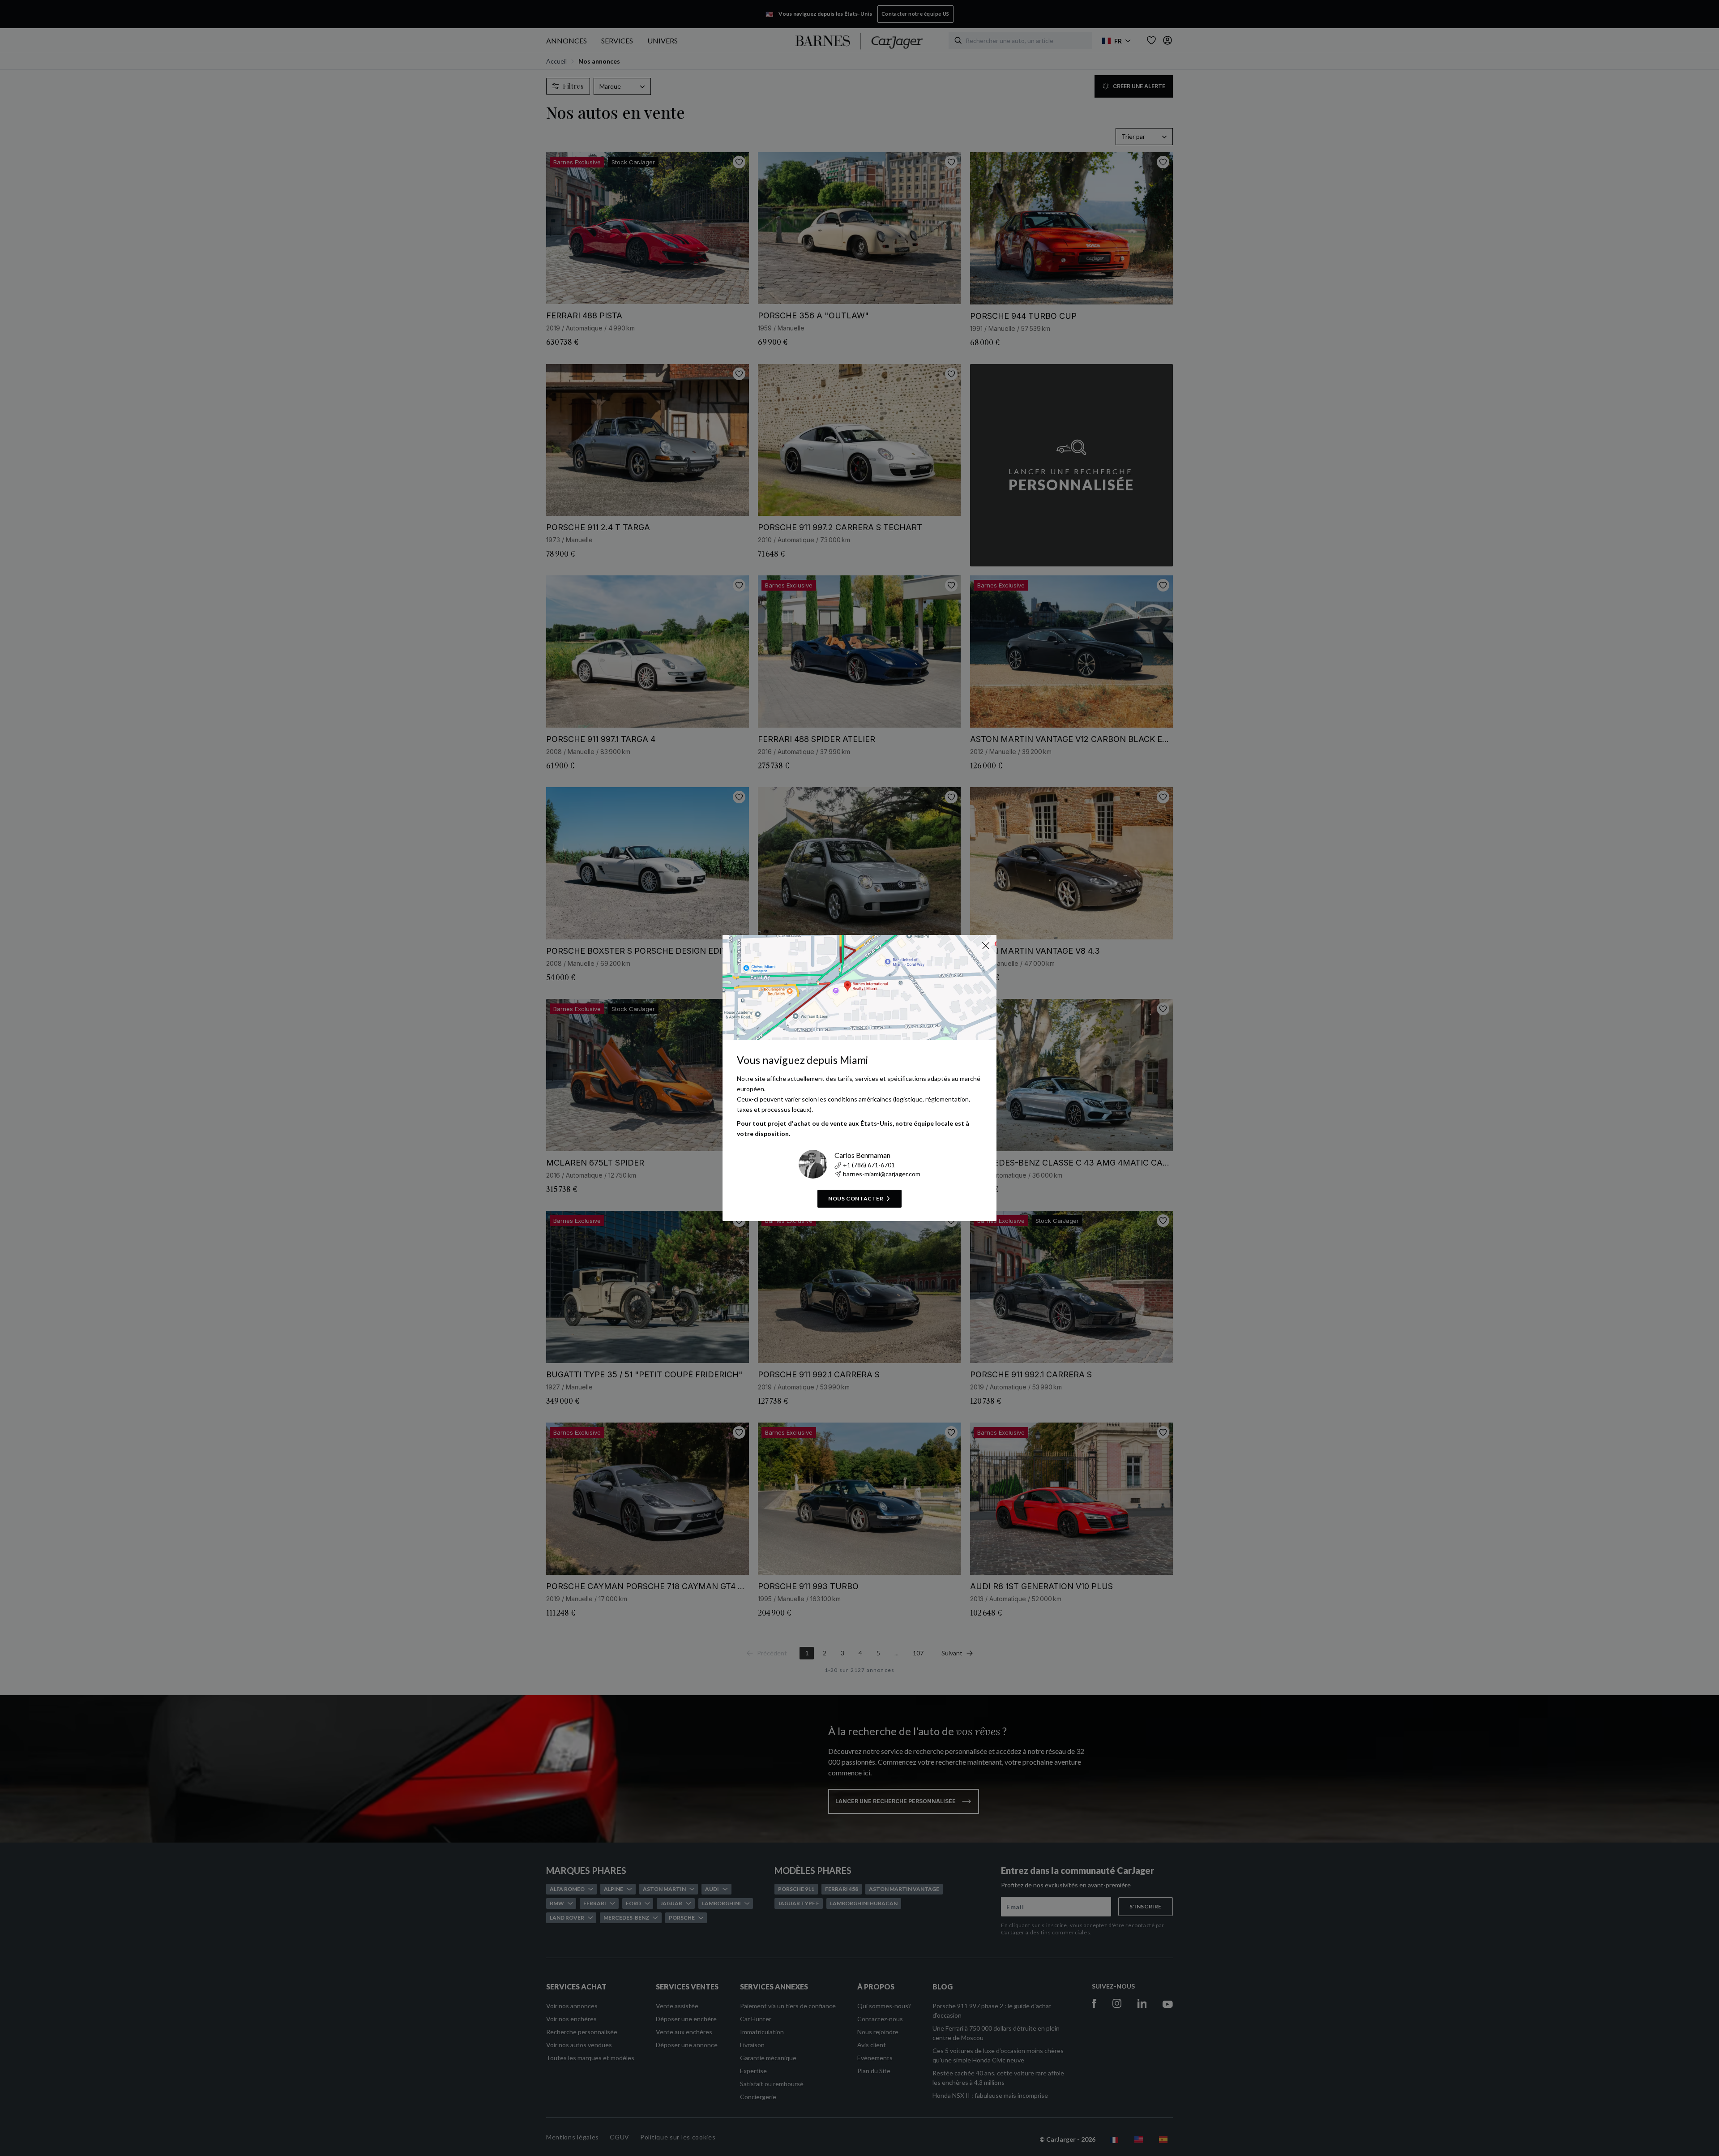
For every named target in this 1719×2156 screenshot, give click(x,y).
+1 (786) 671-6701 (869, 1165)
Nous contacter (856, 1198)
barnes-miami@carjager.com (882, 1174)
